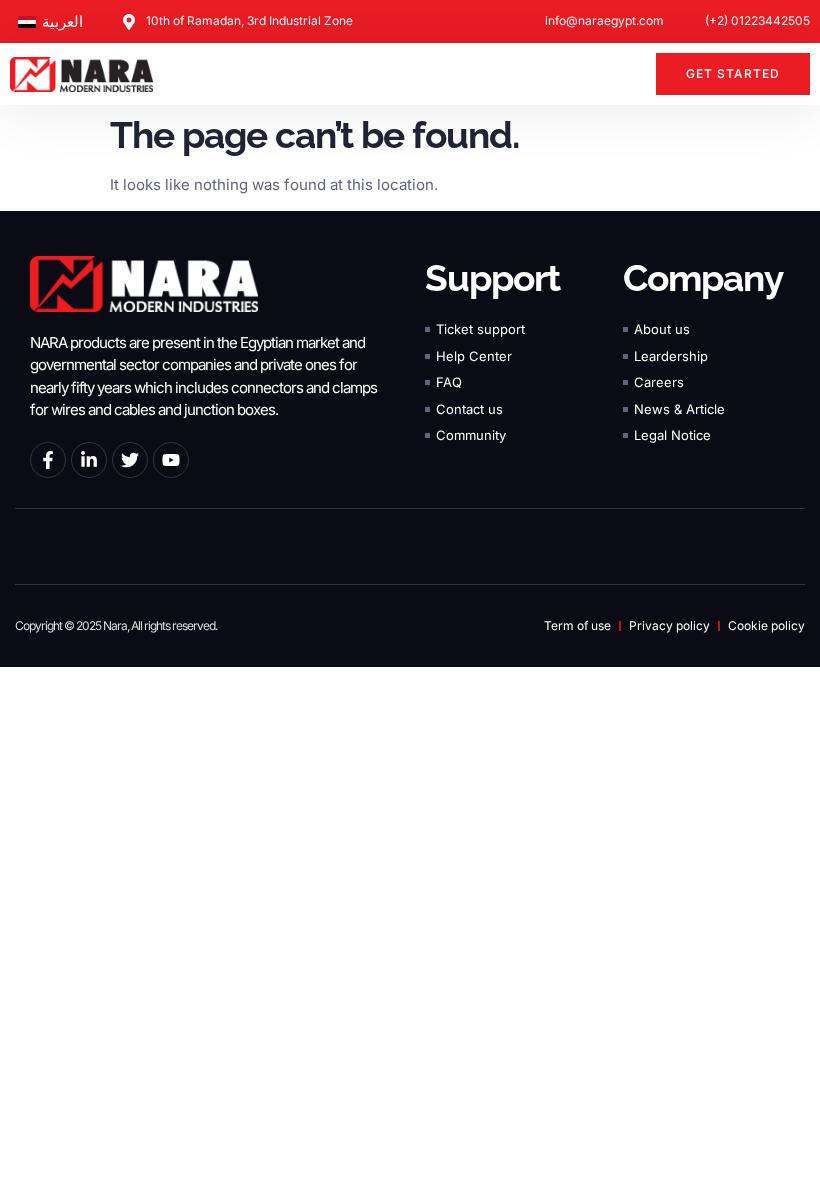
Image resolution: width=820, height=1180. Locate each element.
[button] (629, 74)
